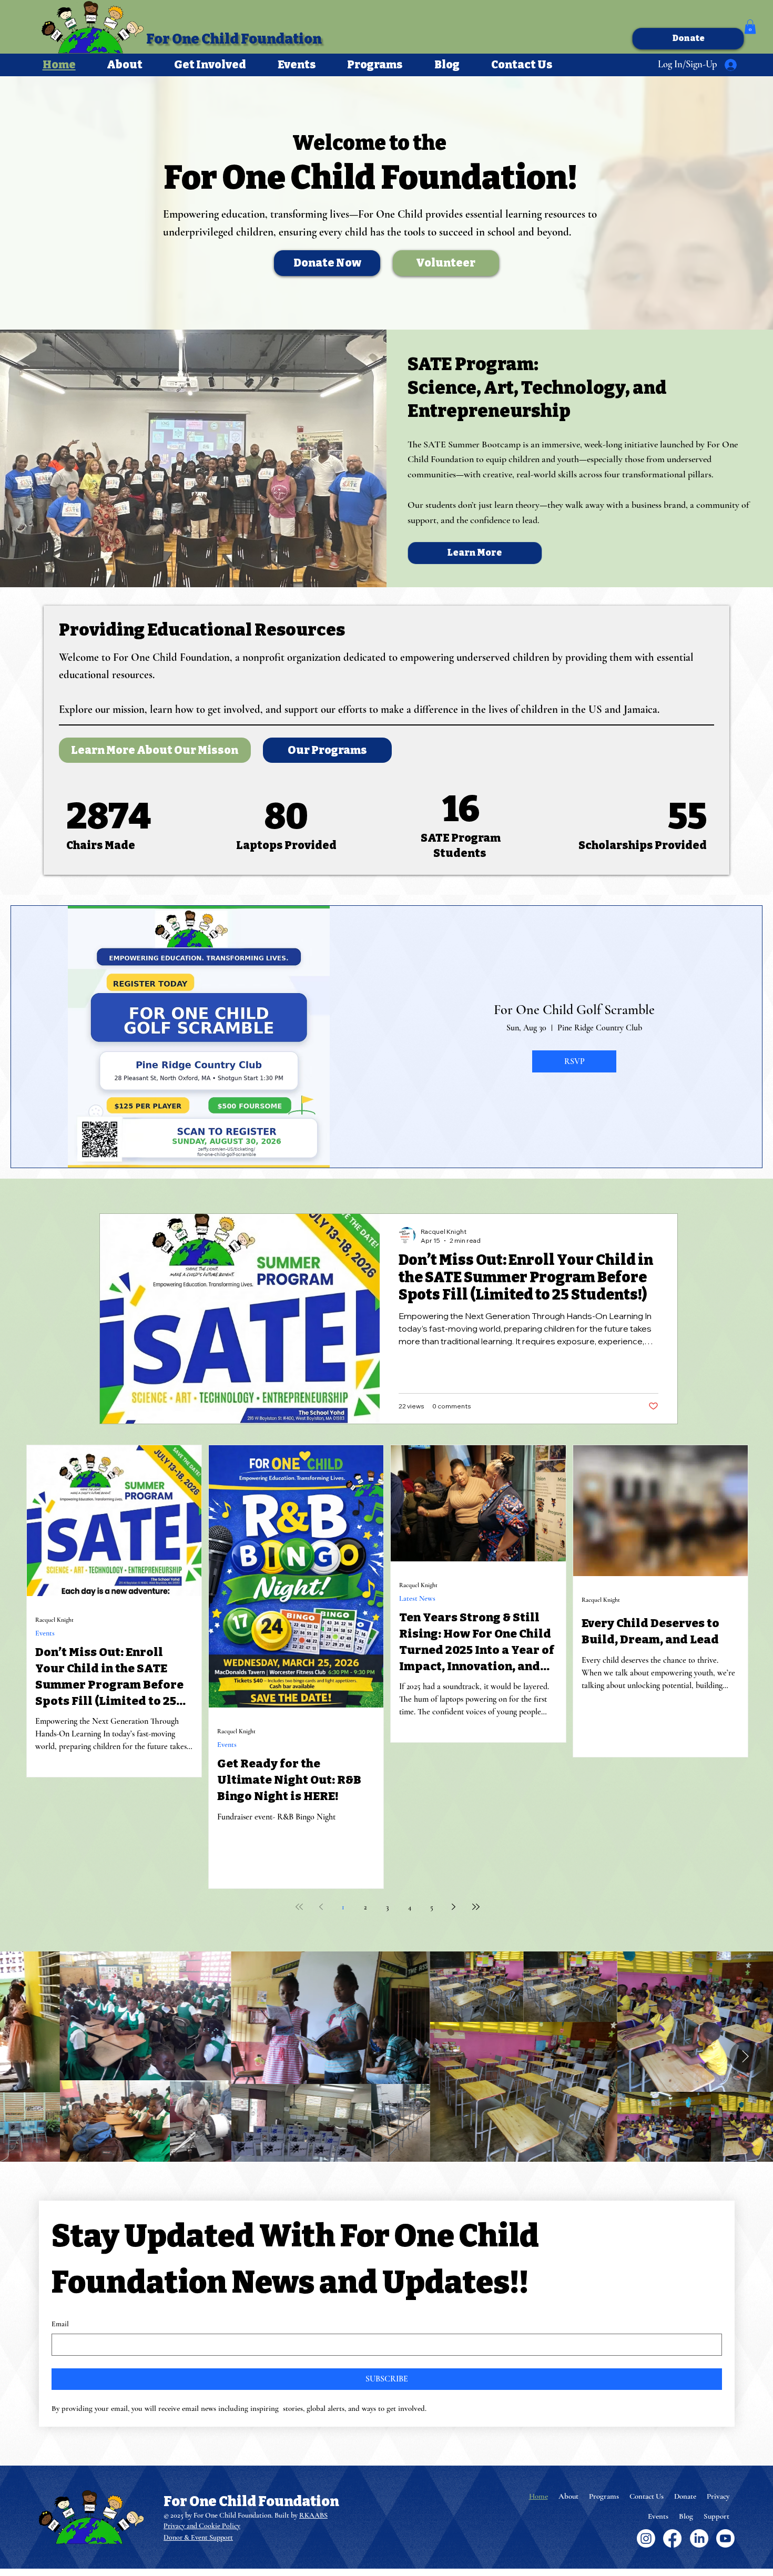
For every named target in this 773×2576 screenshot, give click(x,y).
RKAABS (313, 2515)
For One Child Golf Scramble (574, 1010)
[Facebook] (672, 2538)
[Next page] (454, 1907)
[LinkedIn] (699, 2538)
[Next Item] (745, 2057)
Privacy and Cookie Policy (202, 2526)
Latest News (417, 1598)
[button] (750, 27)
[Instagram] (646, 2538)
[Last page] (476, 1907)
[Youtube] (725, 2538)
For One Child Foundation (234, 39)
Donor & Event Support (198, 2537)
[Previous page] (321, 1907)
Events (45, 1633)
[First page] (299, 1907)
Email (60, 2324)
